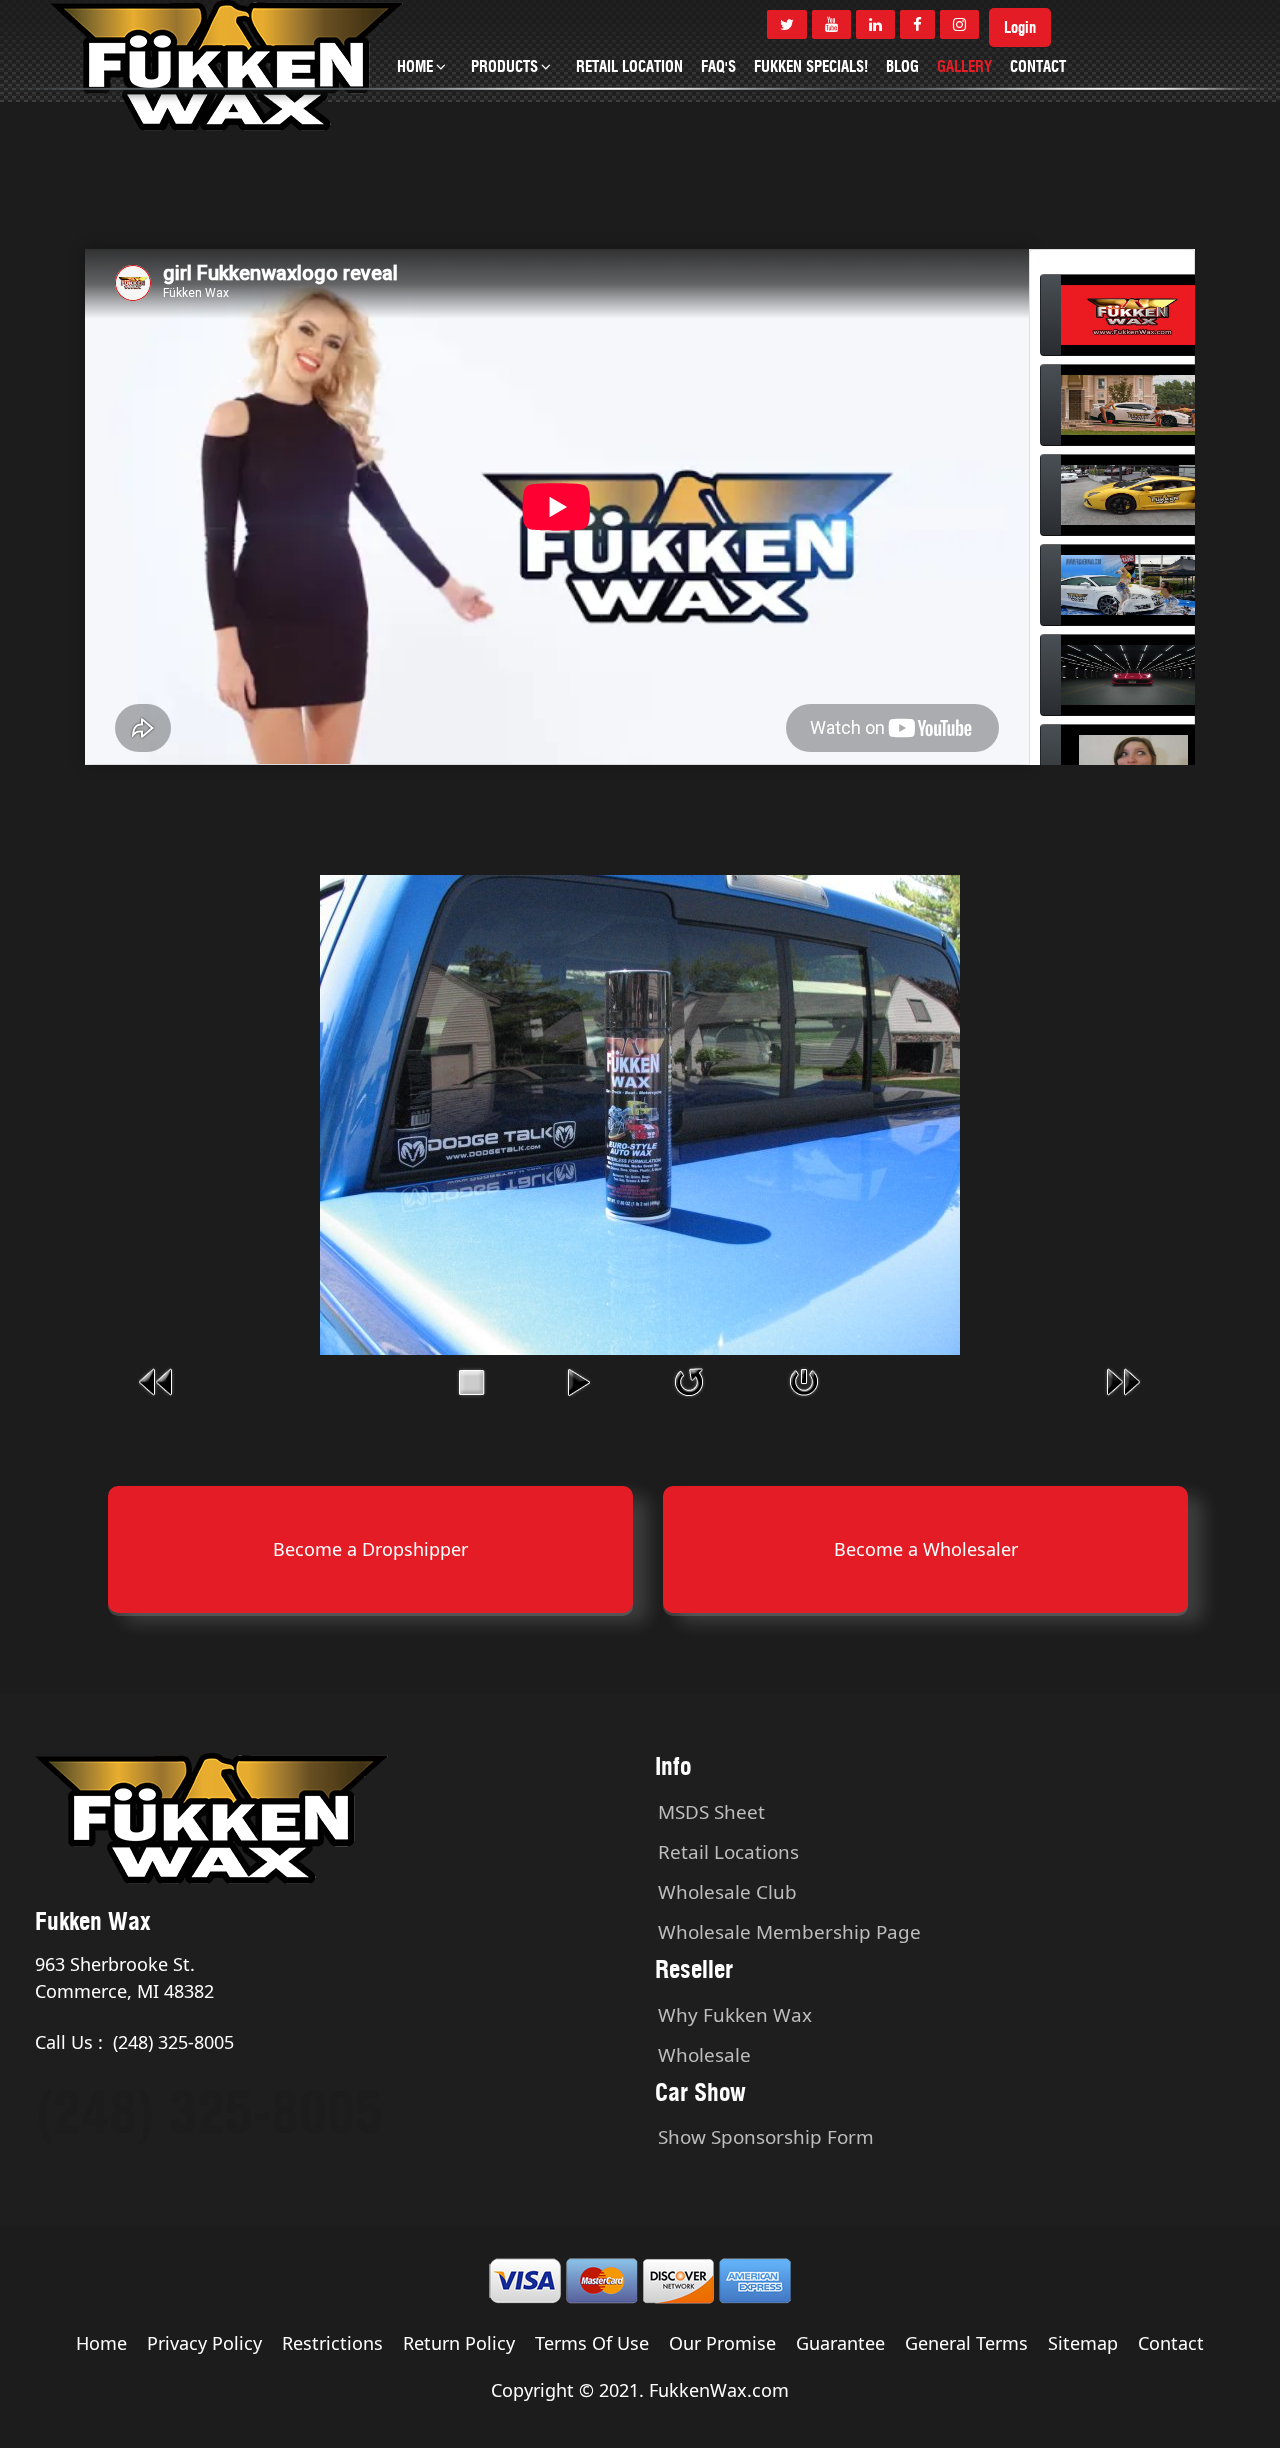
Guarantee (840, 2343)
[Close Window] (804, 1380)
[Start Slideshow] (578, 1380)
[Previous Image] (157, 1380)
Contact (1171, 2343)
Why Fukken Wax (735, 2015)
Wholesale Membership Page (789, 1932)
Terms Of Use (592, 2343)
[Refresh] (689, 1380)
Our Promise (722, 2343)
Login (1020, 28)
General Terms (966, 2343)
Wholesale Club (727, 1892)
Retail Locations (728, 1852)
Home (101, 2343)
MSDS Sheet (711, 1812)
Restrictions (332, 2343)
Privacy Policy (204, 2343)
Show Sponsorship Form (766, 2137)
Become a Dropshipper (370, 1549)
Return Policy (459, 2343)
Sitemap (1083, 2343)
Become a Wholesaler (926, 1549)
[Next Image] (1123, 1380)
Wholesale (704, 2055)
